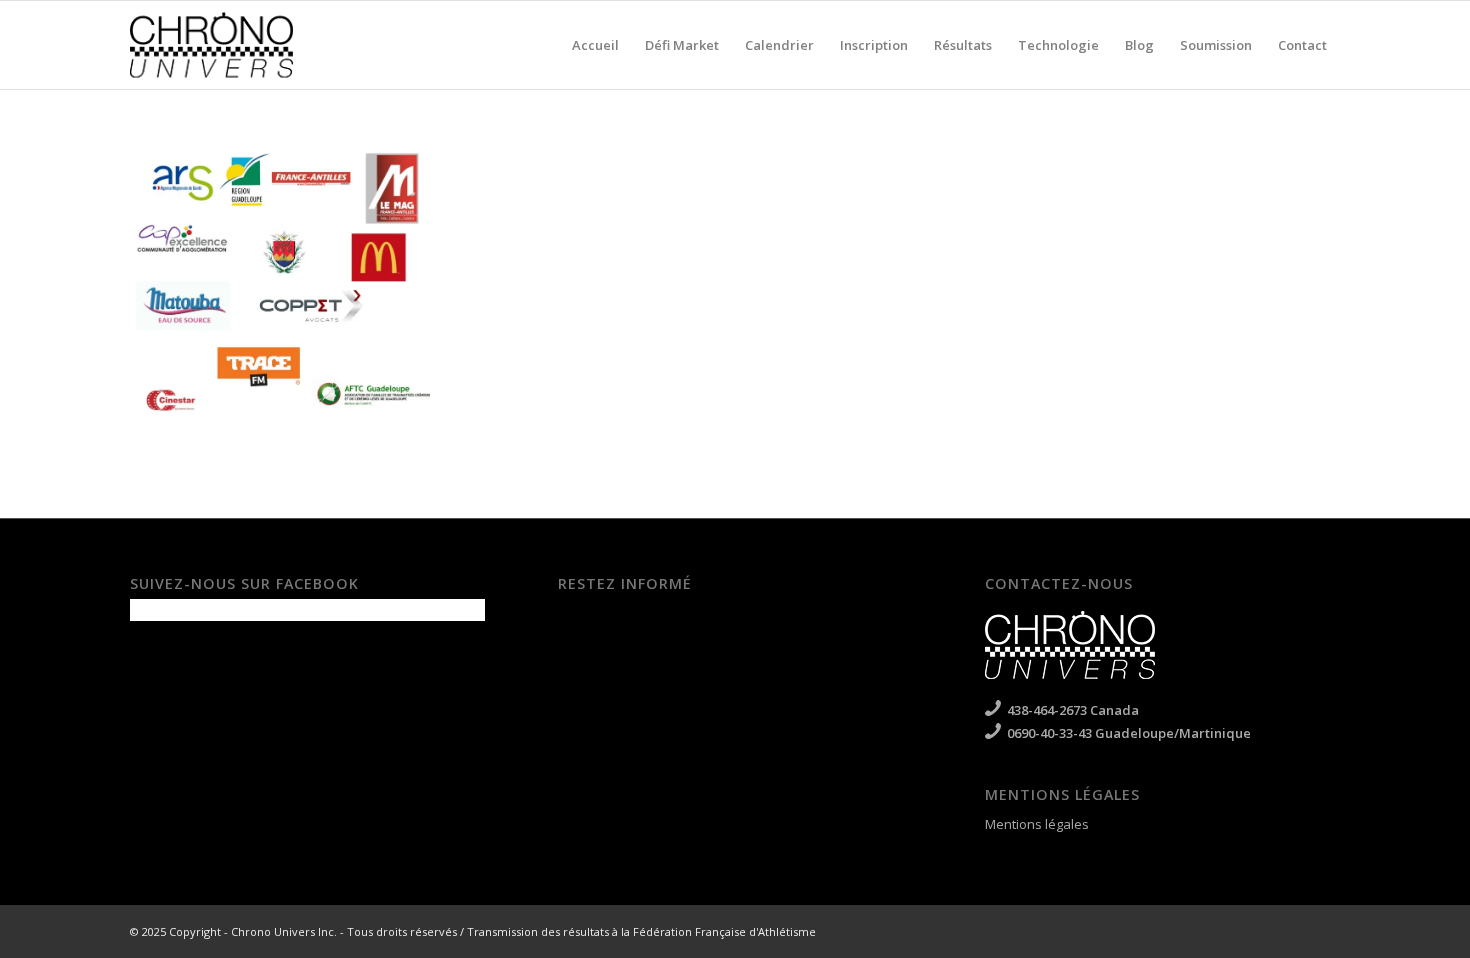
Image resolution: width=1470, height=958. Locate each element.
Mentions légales (1037, 824)
